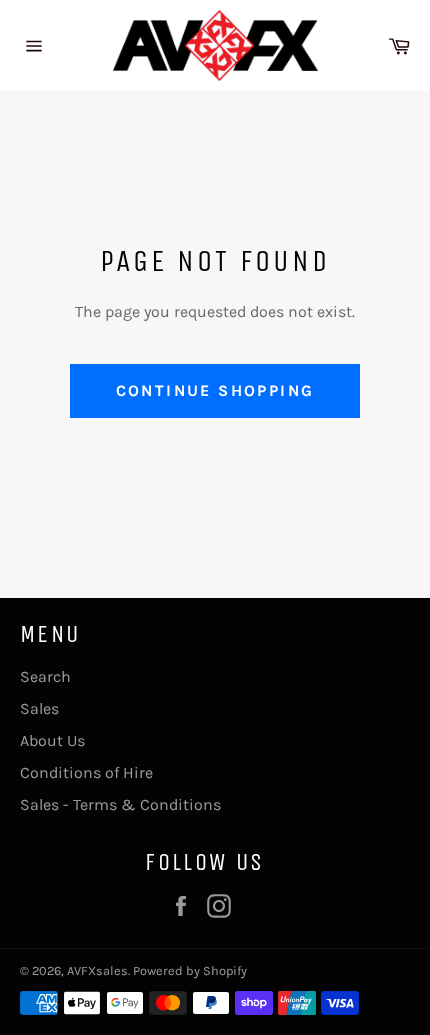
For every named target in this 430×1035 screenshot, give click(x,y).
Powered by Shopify (190, 970)
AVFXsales (97, 970)
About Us (52, 740)
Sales (39, 708)
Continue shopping (215, 390)
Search (45, 676)
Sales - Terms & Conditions (120, 804)
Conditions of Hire (86, 772)
